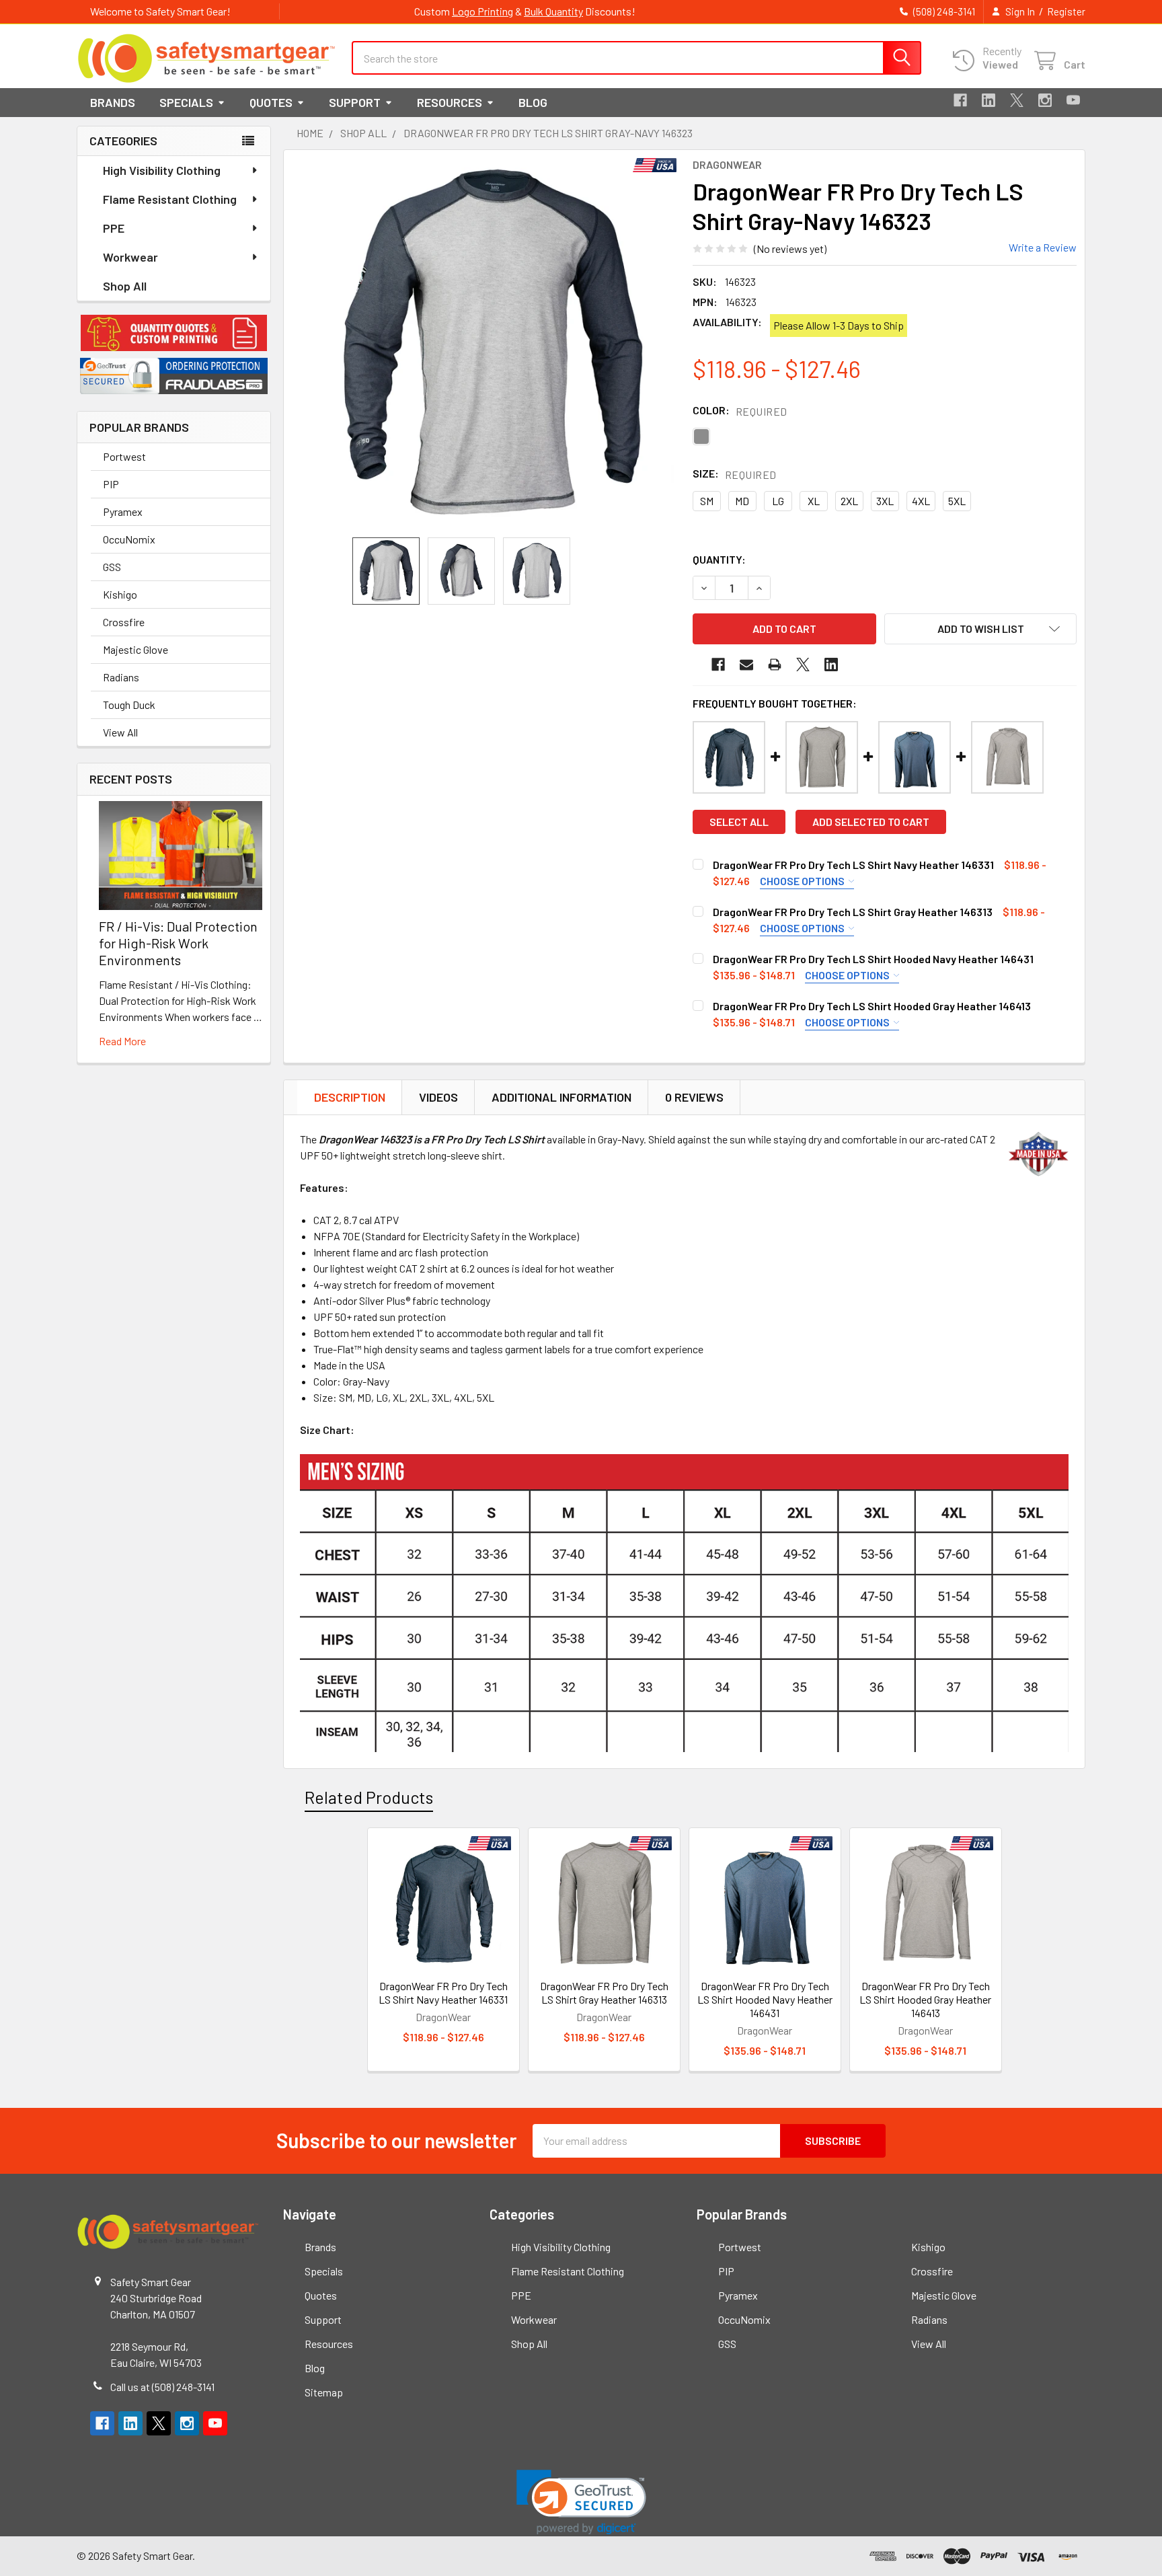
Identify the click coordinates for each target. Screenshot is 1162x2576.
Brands (113, 102)
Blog (533, 102)
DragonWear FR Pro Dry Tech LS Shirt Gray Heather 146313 (853, 912)
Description (350, 1097)
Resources (450, 102)
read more (122, 1041)
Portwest (124, 456)
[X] (1017, 100)
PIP (111, 484)
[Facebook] (960, 100)
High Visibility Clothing (162, 170)
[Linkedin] (989, 100)
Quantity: (719, 559)
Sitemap (324, 2392)
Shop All (125, 286)
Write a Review (1043, 247)
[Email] (746, 665)
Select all (739, 822)
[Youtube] (1073, 100)
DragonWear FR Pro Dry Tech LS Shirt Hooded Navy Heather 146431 (873, 959)
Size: (735, 474)
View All (120, 732)
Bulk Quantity (553, 11)
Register (1066, 11)
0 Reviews (694, 1097)
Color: (740, 411)
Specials (186, 102)
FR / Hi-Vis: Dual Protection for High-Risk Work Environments (178, 943)
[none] (491, 344)
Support (355, 102)
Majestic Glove (135, 649)
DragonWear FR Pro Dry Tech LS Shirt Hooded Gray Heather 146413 (872, 1006)
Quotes (271, 102)
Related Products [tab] (369, 1797)
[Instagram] (1045, 100)
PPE (114, 228)
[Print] (775, 665)
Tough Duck (129, 705)
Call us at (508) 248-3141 (162, 2387)
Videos (438, 1097)
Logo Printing (482, 11)
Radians (121, 677)
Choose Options (803, 881)
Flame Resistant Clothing (170, 199)
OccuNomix (129, 539)
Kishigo (120, 594)
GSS (112, 567)
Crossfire (124, 622)
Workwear (130, 257)
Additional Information (561, 1097)
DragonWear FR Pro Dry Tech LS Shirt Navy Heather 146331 (853, 865)
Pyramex (123, 512)
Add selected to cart (871, 822)
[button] (174, 333)
